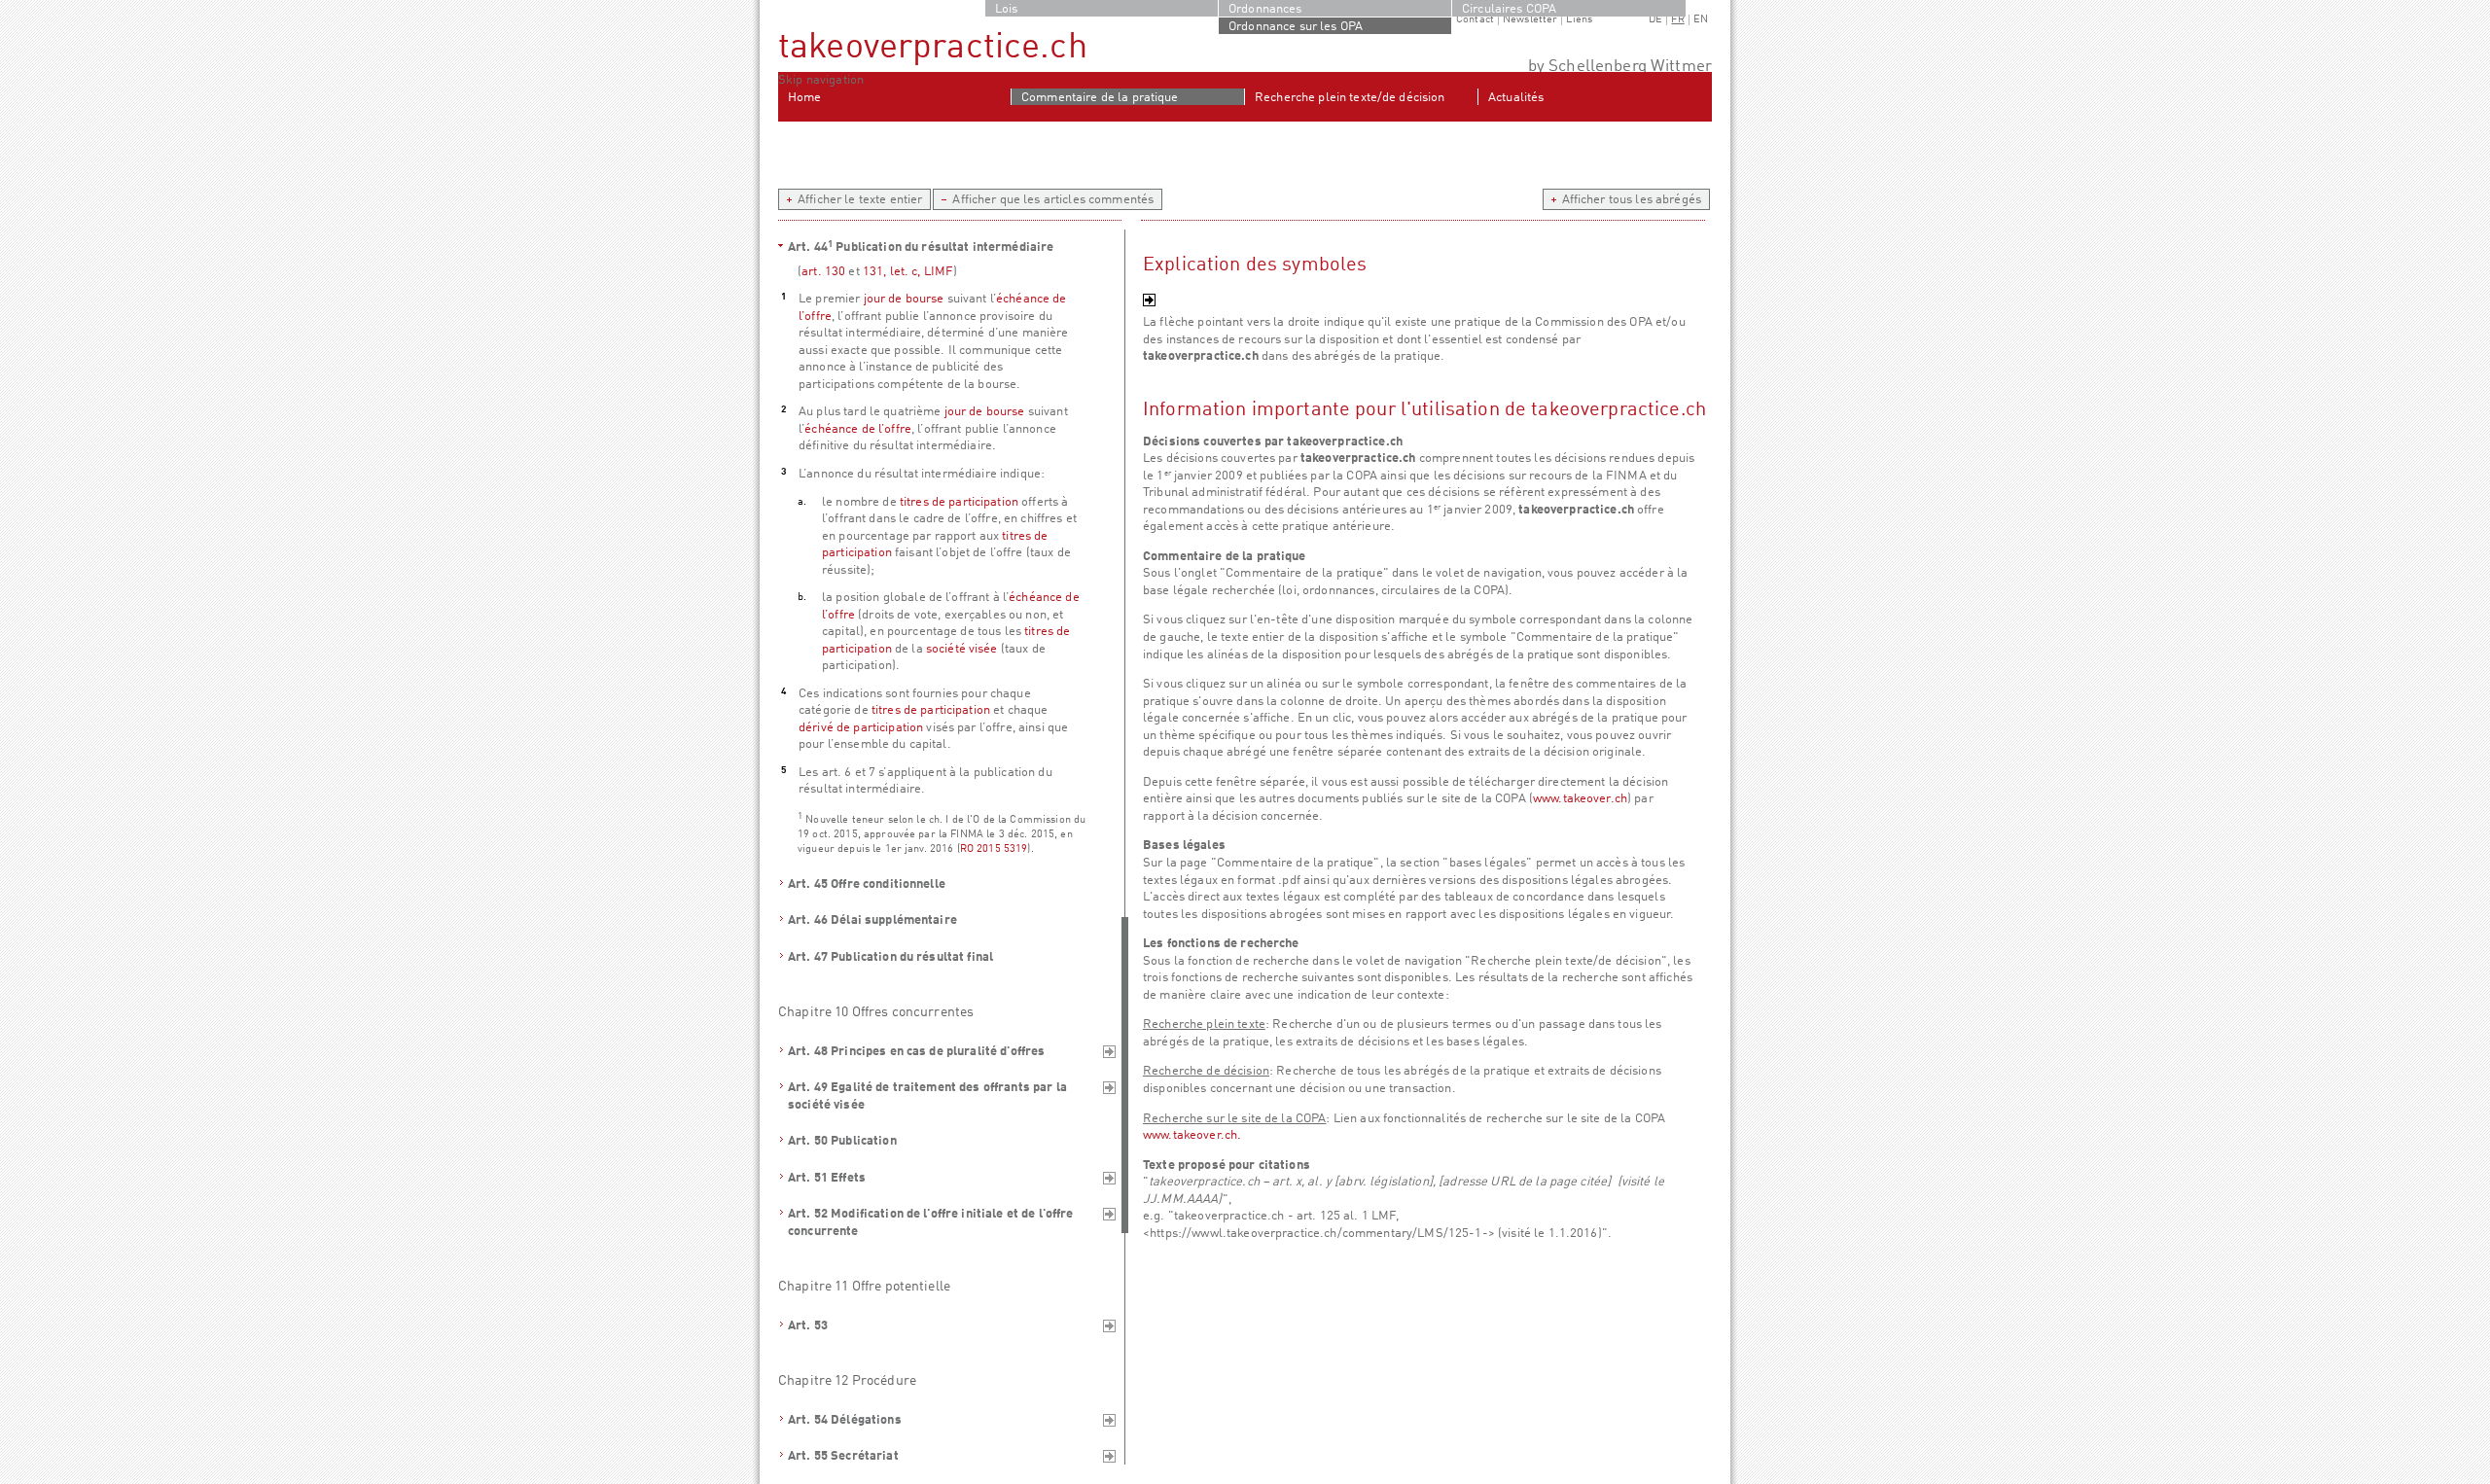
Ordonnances (1265, 9)
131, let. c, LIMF (908, 272)
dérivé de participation (861, 728)
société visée (962, 649)
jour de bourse (904, 299)
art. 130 (823, 272)
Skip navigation (821, 80)
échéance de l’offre (858, 429)
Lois (1007, 9)
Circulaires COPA (1509, 9)
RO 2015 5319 (994, 849)
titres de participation (959, 502)
